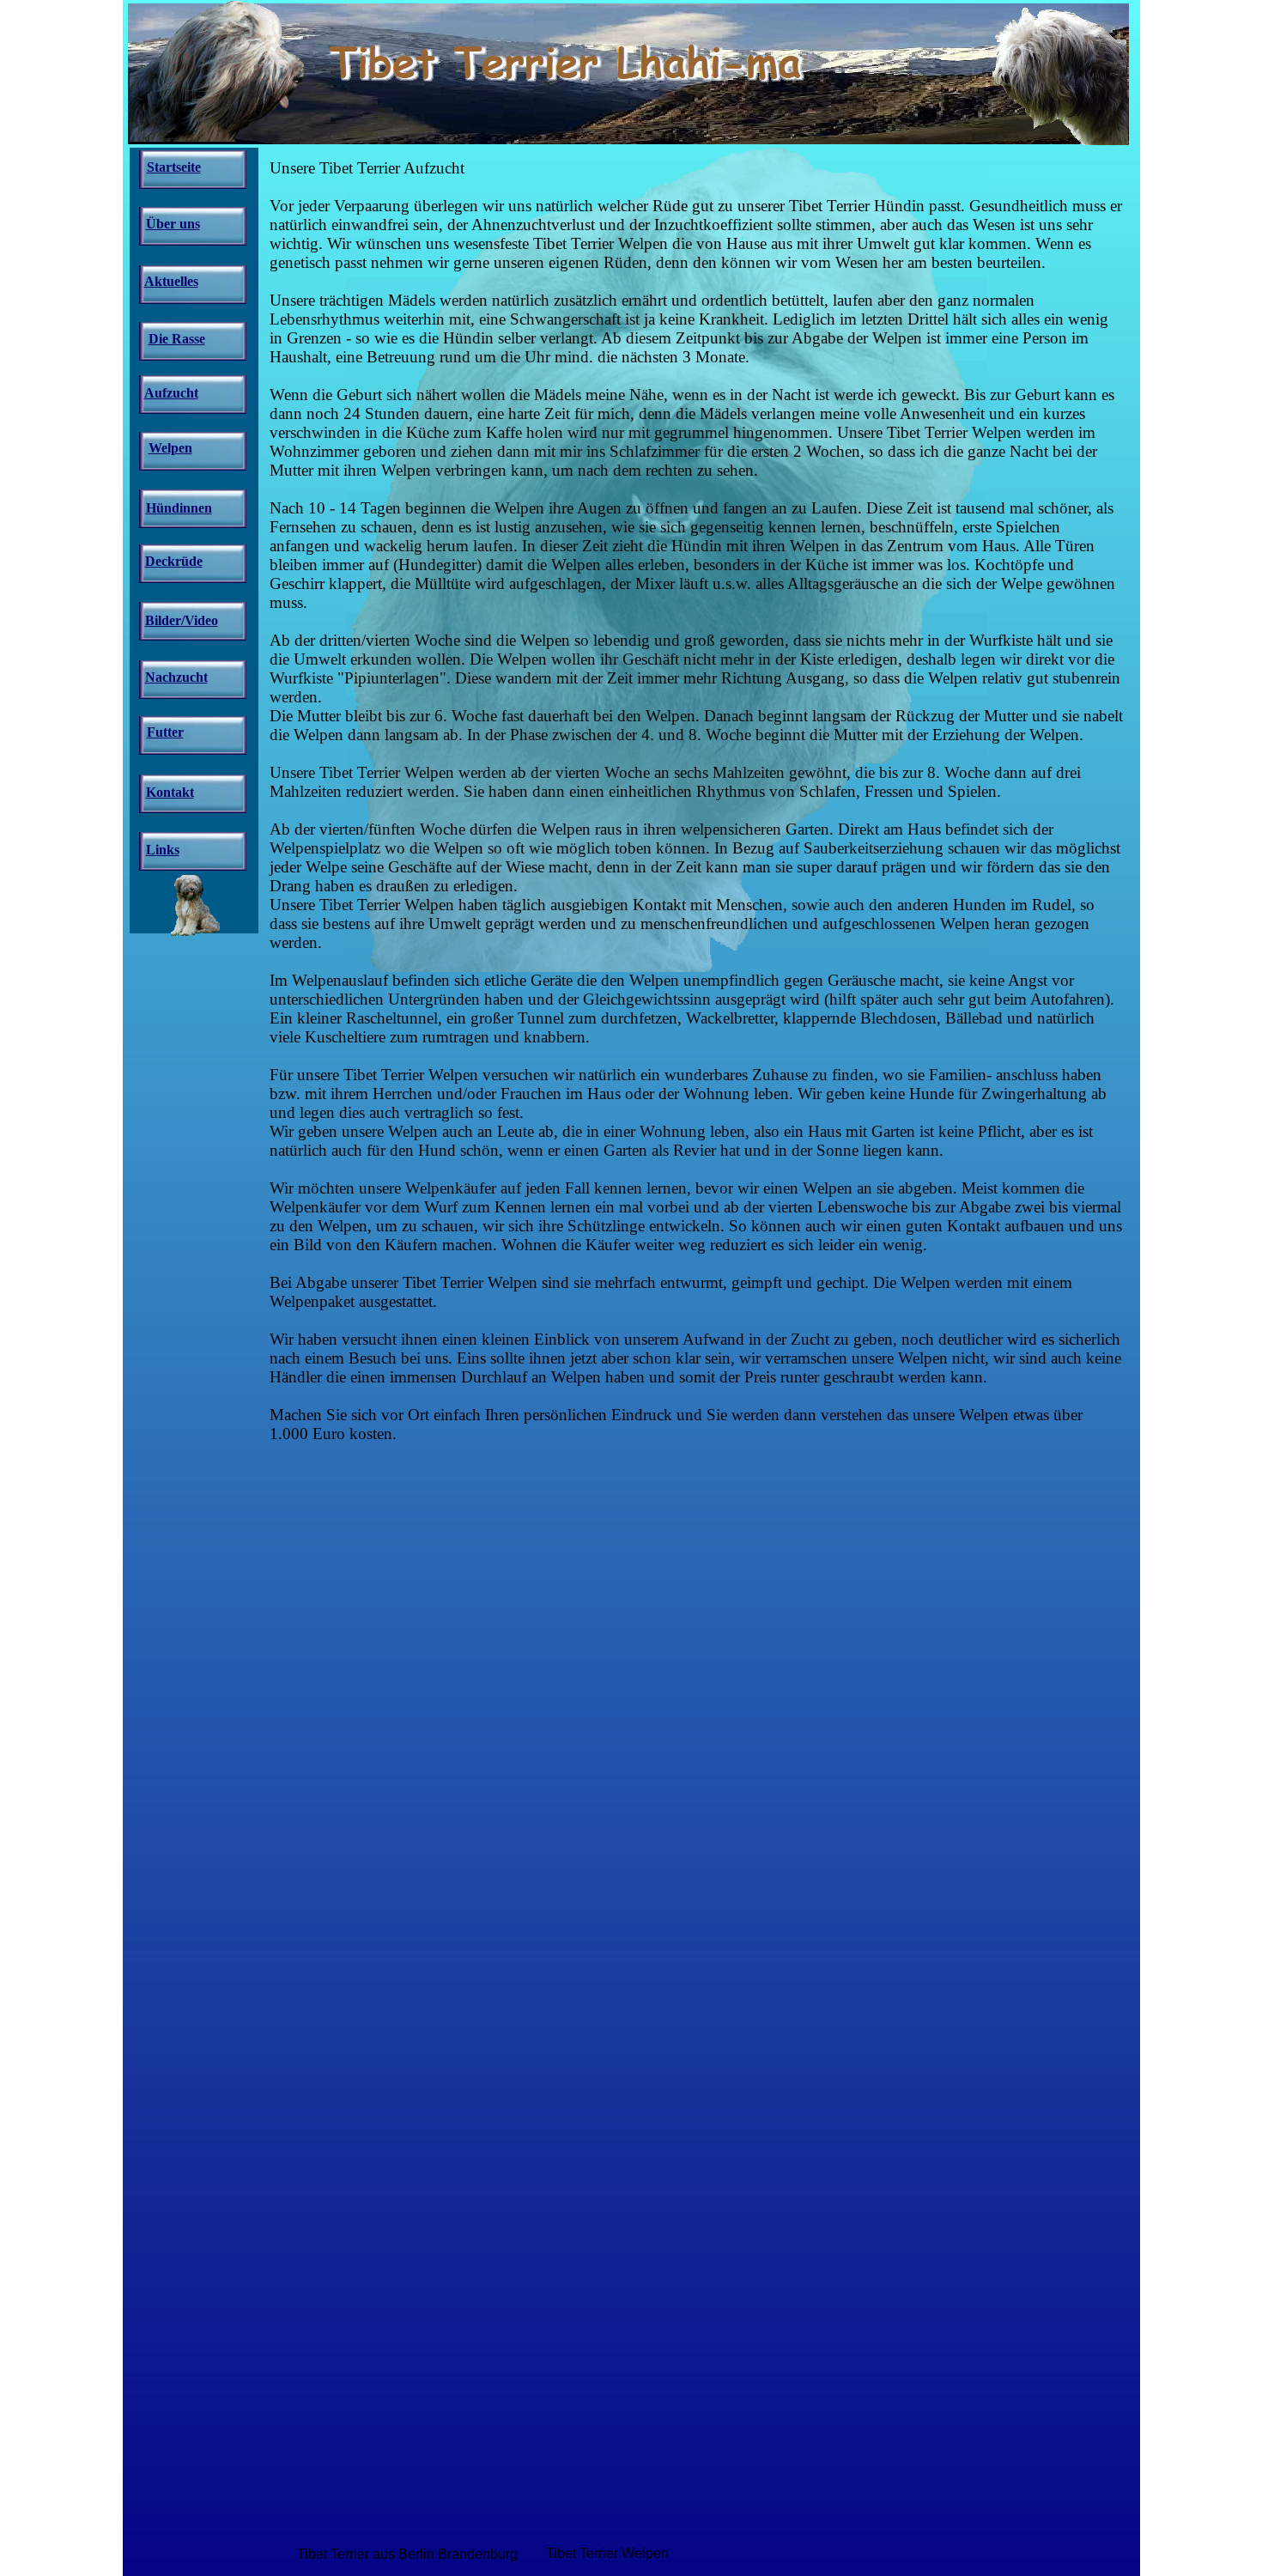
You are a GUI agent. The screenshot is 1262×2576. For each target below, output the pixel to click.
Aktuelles (171, 281)
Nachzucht (176, 677)
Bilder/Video (182, 620)
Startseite (174, 167)
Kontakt (170, 792)
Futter (165, 732)
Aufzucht (171, 393)
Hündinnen (179, 508)
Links (163, 850)
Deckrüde (174, 561)
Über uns (173, 224)
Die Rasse (177, 339)
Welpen (170, 448)
